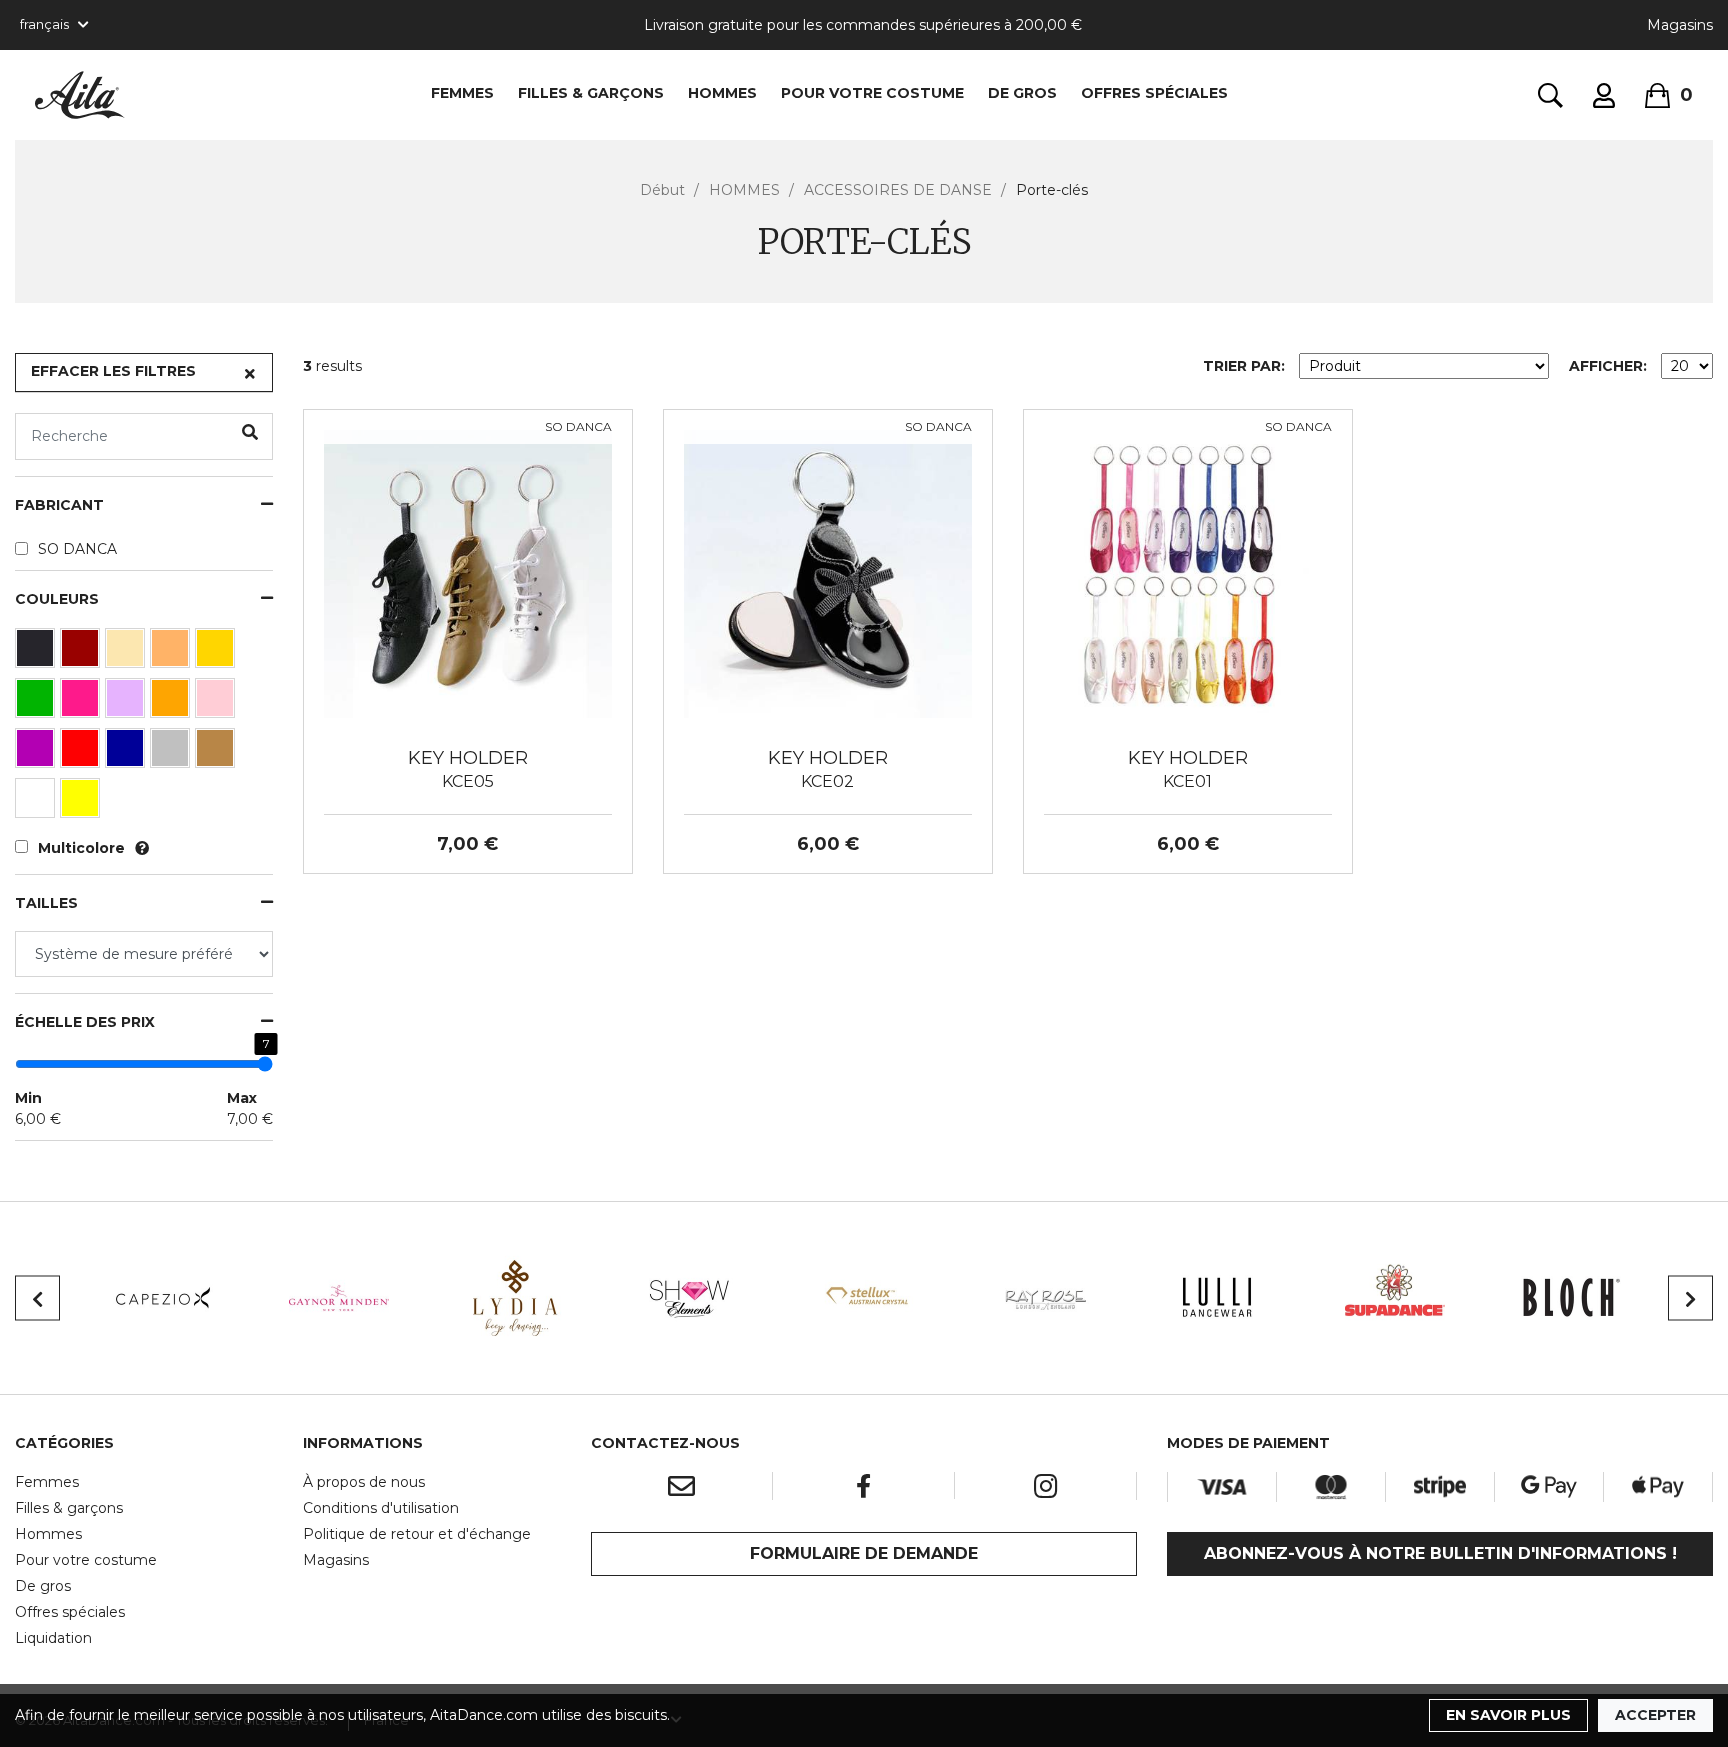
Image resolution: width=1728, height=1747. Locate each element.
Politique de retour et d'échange (417, 1534)
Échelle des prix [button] (85, 1022)
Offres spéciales (1154, 93)
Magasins (1680, 25)
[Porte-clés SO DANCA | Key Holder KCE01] (1188, 573)
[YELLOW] (82, 803)
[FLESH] (172, 653)
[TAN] (217, 753)
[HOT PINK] (82, 703)
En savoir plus (1508, 1715)
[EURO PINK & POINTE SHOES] (127, 653)
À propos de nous (364, 1482)
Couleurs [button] (57, 599)
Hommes (48, 1534)
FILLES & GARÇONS (591, 93)
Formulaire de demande (864, 1553)
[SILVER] (172, 753)
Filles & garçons (69, 1508)
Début (662, 190)
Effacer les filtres (113, 371)
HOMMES (722, 93)
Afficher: (1608, 366)
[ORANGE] (172, 703)
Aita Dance (80, 95)
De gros (43, 1586)
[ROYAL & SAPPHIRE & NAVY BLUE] (127, 753)
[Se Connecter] (1604, 95)
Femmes (47, 1482)
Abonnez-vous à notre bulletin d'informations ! (1440, 1553)
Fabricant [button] (59, 505)
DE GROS (1022, 93)
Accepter (1655, 1715)
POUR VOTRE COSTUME (872, 93)
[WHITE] (37, 803)
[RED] (82, 753)
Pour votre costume (86, 1560)
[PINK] (217, 703)
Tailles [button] (46, 903)
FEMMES (462, 93)
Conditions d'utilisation (381, 1508)
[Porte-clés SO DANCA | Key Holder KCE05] (468, 573)
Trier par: (1244, 366)
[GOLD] (217, 653)
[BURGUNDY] (82, 653)
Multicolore (81, 848)
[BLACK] (37, 653)
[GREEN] (37, 703)
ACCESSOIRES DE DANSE (898, 190)
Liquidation (53, 1638)
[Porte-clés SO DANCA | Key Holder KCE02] (828, 573)
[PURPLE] (37, 753)
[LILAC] (127, 703)
